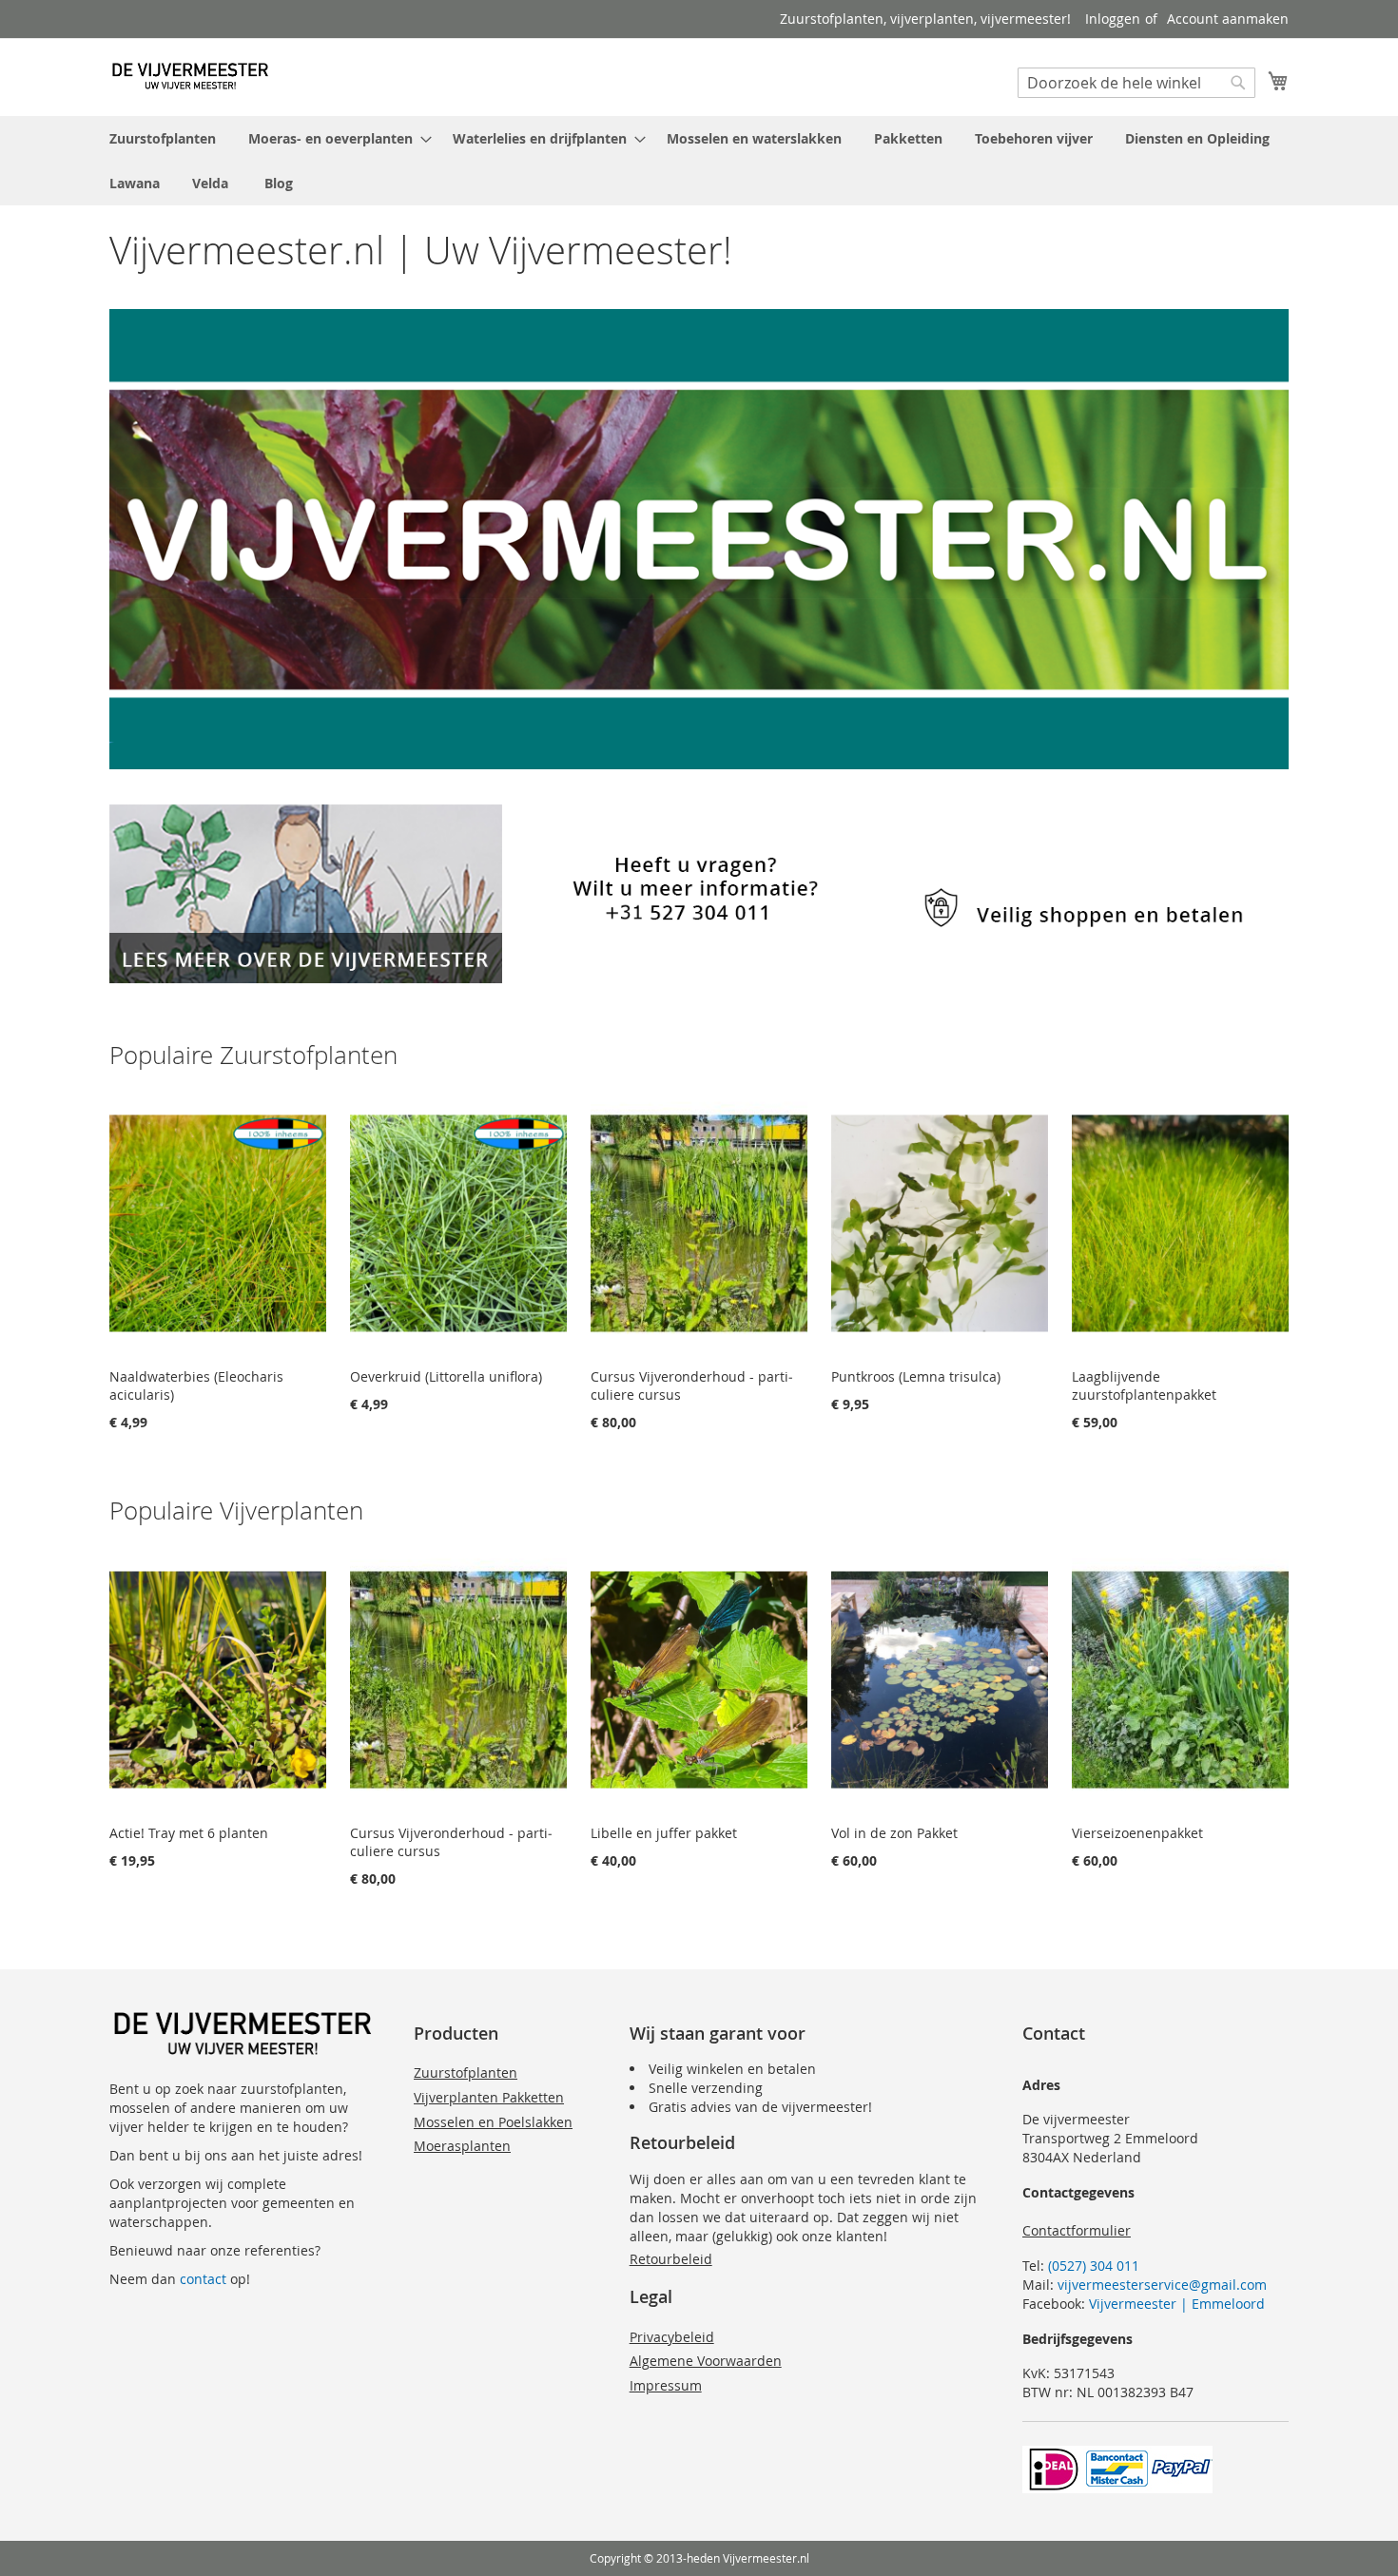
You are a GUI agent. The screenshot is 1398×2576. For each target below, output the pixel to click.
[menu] (699, 161)
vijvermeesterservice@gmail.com (1162, 2285)
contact (203, 2279)
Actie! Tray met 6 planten (189, 1833)
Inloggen (1113, 19)
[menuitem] (163, 138)
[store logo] (190, 76)
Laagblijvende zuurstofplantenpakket (1144, 1385)
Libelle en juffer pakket (664, 1833)
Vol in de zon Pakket (894, 1833)
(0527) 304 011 (1094, 2266)
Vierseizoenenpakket (1137, 1833)
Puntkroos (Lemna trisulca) (916, 1376)
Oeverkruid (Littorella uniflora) (446, 1376)
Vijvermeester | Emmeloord (1177, 2304)
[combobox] (1136, 83)
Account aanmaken (1228, 19)
